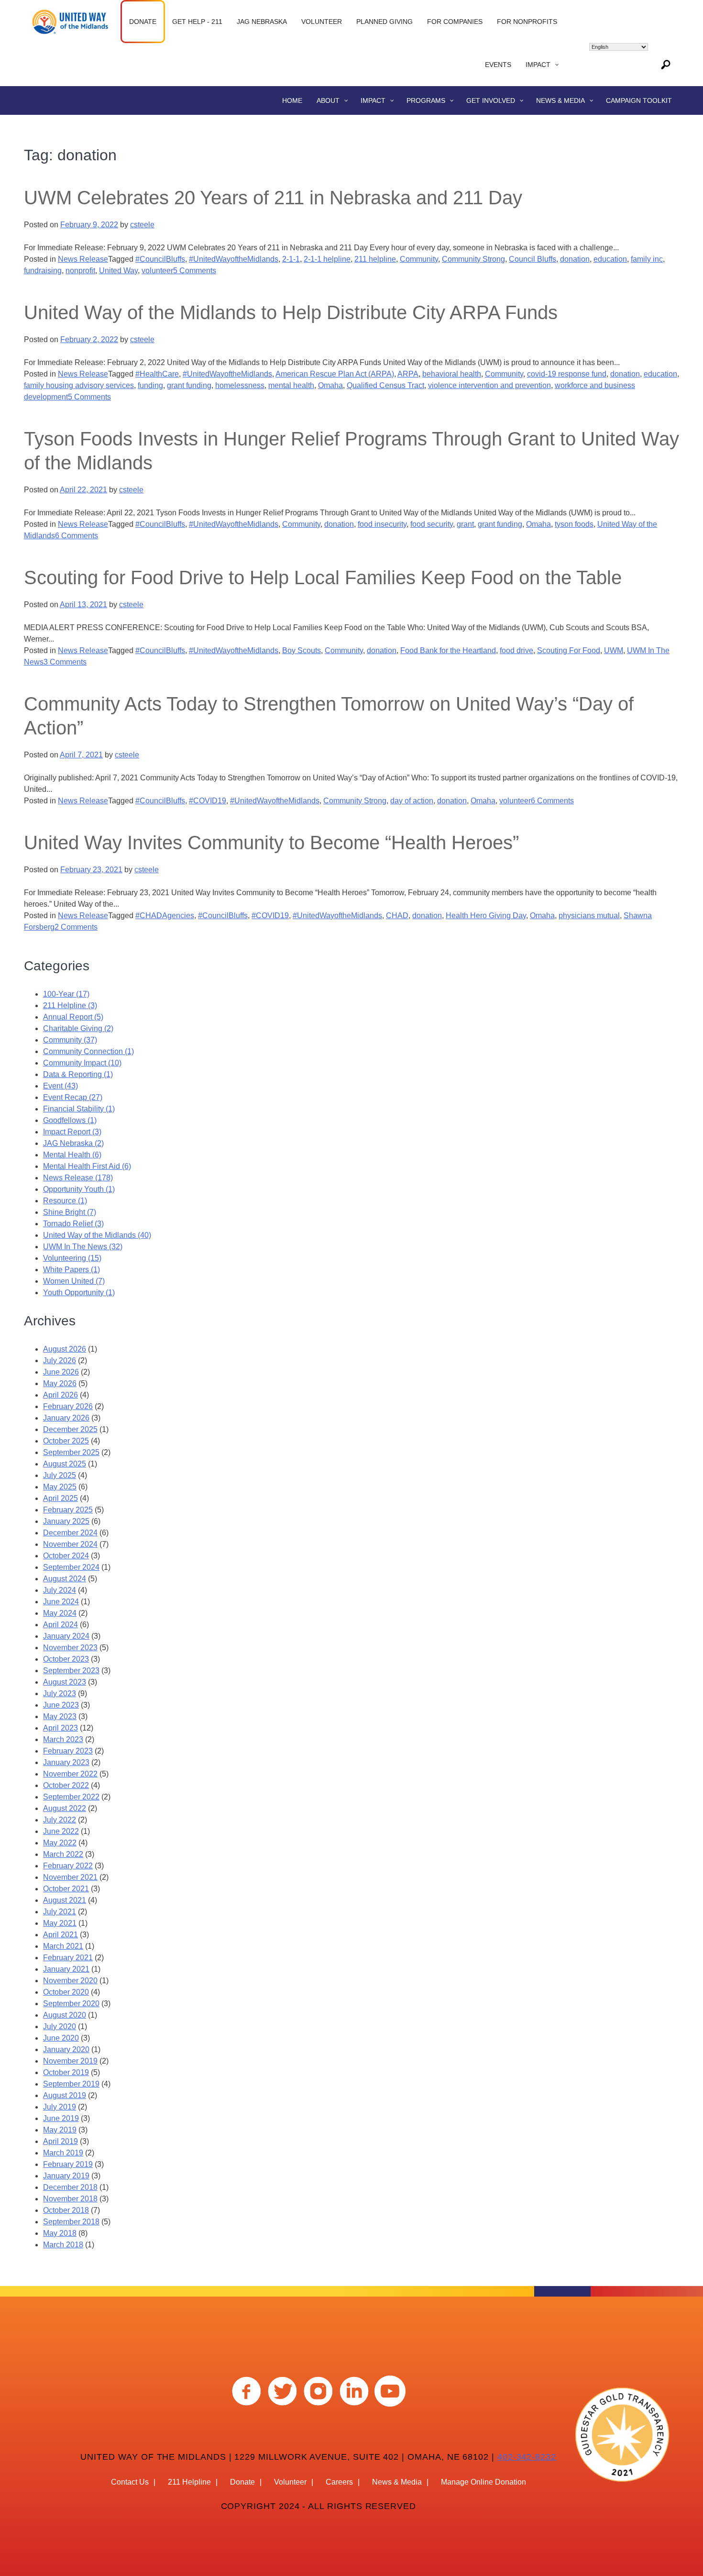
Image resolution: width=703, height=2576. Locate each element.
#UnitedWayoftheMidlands (234, 259)
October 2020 (66, 1992)
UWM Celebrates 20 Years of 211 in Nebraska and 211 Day (273, 198)
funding (150, 385)
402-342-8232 (527, 2457)
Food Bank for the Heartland (448, 650)
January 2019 (66, 2176)
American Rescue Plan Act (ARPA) (335, 374)
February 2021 (68, 1958)
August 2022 (65, 1808)
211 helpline (375, 259)
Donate (242, 2482)
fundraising (43, 271)
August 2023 (65, 1682)
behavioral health (452, 374)
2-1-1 (291, 259)
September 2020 (71, 2004)
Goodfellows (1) (70, 1120)
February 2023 (68, 1751)
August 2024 (65, 1579)
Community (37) (70, 1040)
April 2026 (60, 1395)
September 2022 (71, 1797)
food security (432, 524)
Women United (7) (74, 1281)
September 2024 (71, 1567)
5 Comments (195, 271)
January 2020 (66, 2049)
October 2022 (66, 1785)
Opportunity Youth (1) (79, 1189)
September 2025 (71, 1452)
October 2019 (66, 2072)
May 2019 (60, 2130)
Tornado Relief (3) (73, 1224)
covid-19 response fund (567, 374)
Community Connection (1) (88, 1051)
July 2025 (60, 1475)
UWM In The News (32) (83, 1247)
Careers (339, 2482)
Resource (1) (65, 1201)
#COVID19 (208, 801)
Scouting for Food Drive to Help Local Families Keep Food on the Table (323, 577)
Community (419, 259)
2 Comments (76, 927)
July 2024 (60, 1590)
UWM (614, 650)
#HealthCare (157, 374)
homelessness (240, 385)
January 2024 (66, 1636)
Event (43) (60, 1086)
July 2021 (60, 1912)
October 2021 (66, 1889)
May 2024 (60, 1613)
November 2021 (70, 1877)
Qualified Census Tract (385, 385)
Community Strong (473, 259)
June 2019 (61, 2118)
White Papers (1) (71, 1270)
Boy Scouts (302, 650)
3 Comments (65, 662)
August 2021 (65, 1900)
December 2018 (70, 2187)
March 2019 (63, 2153)
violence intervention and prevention (489, 385)
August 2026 (65, 1349)
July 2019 (60, 2107)
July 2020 (60, 2026)
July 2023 (60, 1693)
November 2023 (70, 1648)
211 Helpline (189, 2482)
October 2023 (66, 1659)
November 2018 (70, 2199)
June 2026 (61, 1372)
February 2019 (68, 2164)
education (610, 259)
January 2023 (66, 1762)
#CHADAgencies (165, 916)
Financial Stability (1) (79, 1109)
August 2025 (65, 1464)
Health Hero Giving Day (486, 916)
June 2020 (61, 2038)
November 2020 (70, 1981)
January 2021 (66, 1969)
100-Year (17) (66, 994)
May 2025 (60, 1487)
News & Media (397, 2482)
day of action (412, 801)
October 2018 (66, 2210)
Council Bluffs (533, 259)
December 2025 (70, 1429)
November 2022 (70, 1774)
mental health (291, 385)
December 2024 (70, 1533)
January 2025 (66, 1521)
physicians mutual (589, 916)
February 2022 (68, 1866)
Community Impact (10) (82, 1063)
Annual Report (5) (73, 1017)
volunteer (157, 271)
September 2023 (71, 1671)
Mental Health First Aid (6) (87, 1166)
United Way (118, 271)
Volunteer (290, 2482)
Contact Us (130, 2482)
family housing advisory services (79, 385)
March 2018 (63, 2245)
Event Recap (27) (73, 1097)
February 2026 (68, 1406)
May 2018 (60, 2233)
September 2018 (71, 2222)
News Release (83, 259)
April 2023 (60, 1728)
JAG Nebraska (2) (73, 1143)
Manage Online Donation (483, 2482)
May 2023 (60, 1716)
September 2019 (71, 2084)
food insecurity (382, 524)
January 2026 (66, 1418)
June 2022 (61, 1831)
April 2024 (60, 1625)
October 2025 (66, 1441)
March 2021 (63, 1946)
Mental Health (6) (72, 1155)
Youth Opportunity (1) (79, 1293)
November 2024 (70, 1544)
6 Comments (77, 536)
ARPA (408, 374)
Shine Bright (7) (70, 1212)
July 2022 (60, 1820)
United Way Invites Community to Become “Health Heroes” (271, 843)
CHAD (397, 916)
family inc (647, 259)
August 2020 (65, 2015)
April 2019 (60, 2141)
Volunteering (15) (72, 1258)
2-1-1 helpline (327, 259)
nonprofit (80, 271)
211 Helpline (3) (70, 1005)
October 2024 (66, 1556)
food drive (516, 650)
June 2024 (61, 1602)
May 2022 (60, 1843)
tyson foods (574, 524)
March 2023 (63, 1739)
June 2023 (61, 1705)
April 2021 (60, 1935)
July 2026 (60, 1360)
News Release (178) (78, 1178)
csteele (142, 225)
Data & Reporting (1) (78, 1074)
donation (575, 259)
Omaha (330, 385)
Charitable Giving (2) (78, 1028)
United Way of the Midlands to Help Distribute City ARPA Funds (291, 312)
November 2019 (70, 2061)
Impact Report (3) (72, 1132)
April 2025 (60, 1498)
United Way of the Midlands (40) (97, 1235)
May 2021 (60, 1923)
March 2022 (63, 1854)
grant (465, 524)
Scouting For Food (569, 650)
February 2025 (68, 1510)
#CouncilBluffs (160, 259)
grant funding (189, 385)
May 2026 (60, 1383)
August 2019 (65, 2095)
